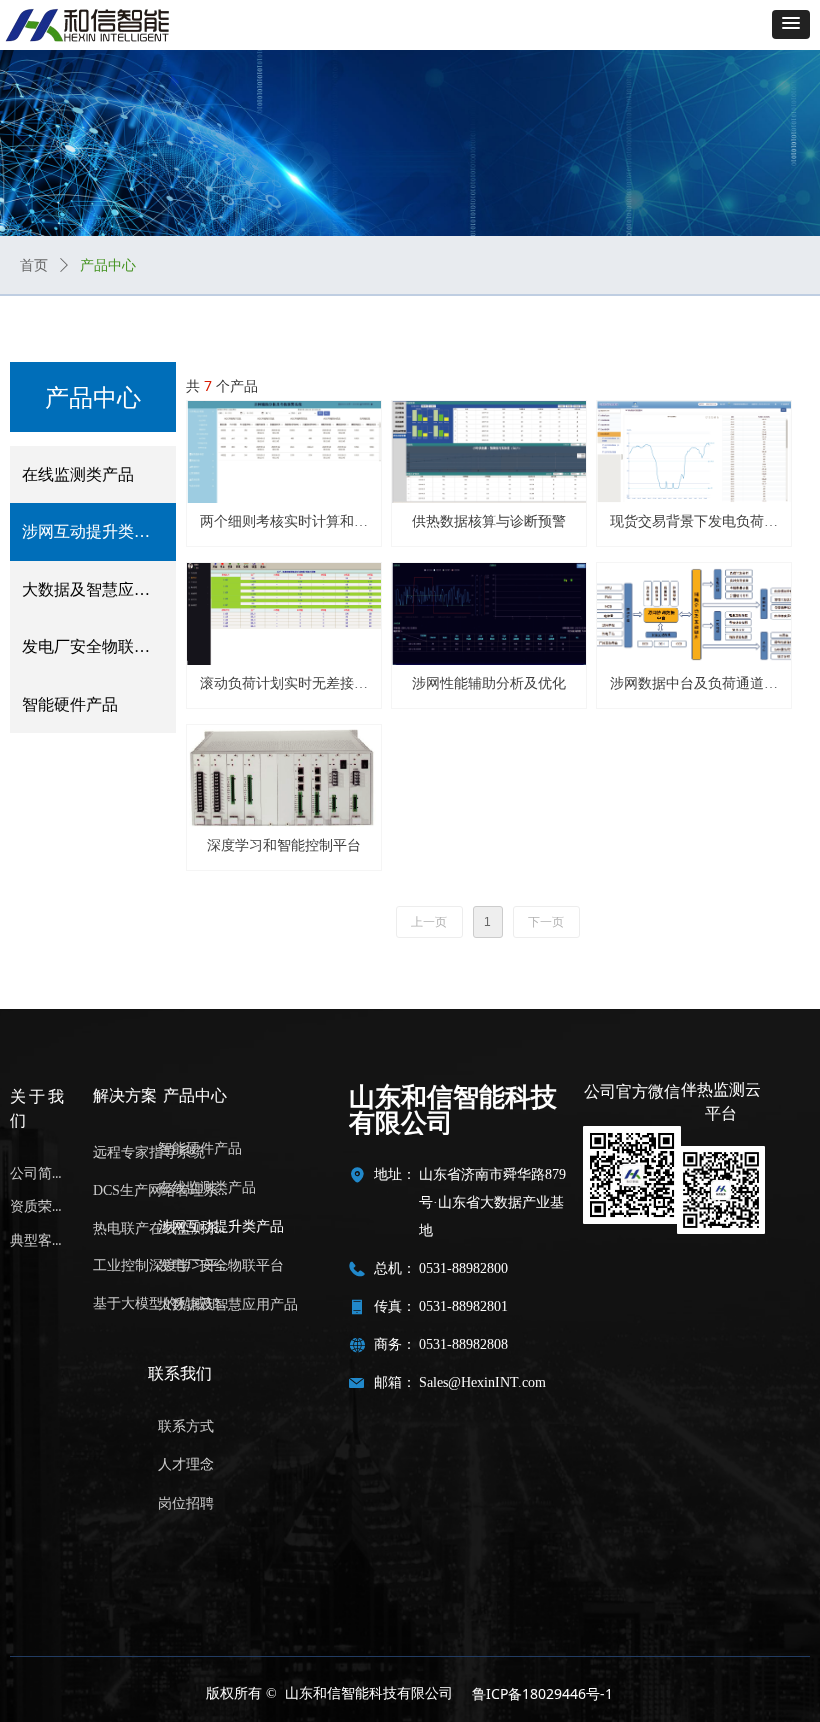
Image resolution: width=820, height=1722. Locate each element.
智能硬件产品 (70, 704)
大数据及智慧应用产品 (99, 589)
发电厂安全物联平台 (94, 646)
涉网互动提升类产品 (94, 531)
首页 (34, 265)
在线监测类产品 (78, 474)
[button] (791, 24)
